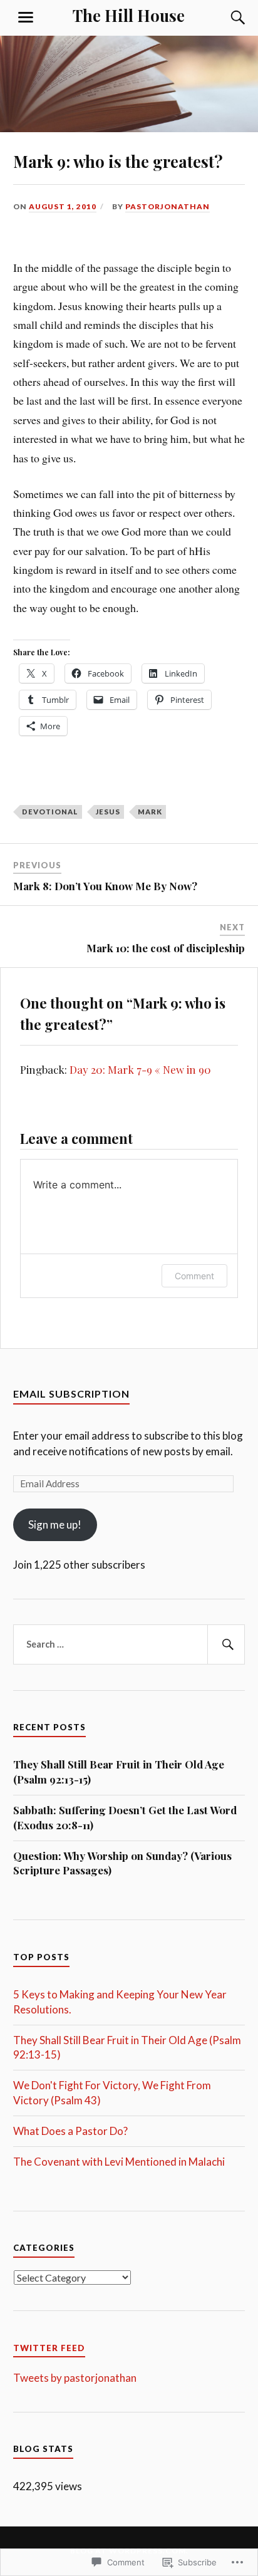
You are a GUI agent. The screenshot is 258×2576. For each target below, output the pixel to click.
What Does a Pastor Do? (70, 2131)
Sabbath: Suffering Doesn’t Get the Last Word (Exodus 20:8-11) (125, 1817)
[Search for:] (129, 1644)
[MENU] (26, 18)
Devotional (50, 812)
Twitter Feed (49, 2348)
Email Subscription (71, 1394)
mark (150, 812)
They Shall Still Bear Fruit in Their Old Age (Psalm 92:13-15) (119, 1772)
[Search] (225, 18)
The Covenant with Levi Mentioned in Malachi (119, 2162)
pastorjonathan (168, 206)
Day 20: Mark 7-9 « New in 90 (140, 1069)
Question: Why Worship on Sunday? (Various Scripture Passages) (122, 1863)
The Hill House (129, 15)
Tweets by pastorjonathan (75, 2378)
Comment (194, 1276)
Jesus (108, 812)
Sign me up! (55, 1524)
